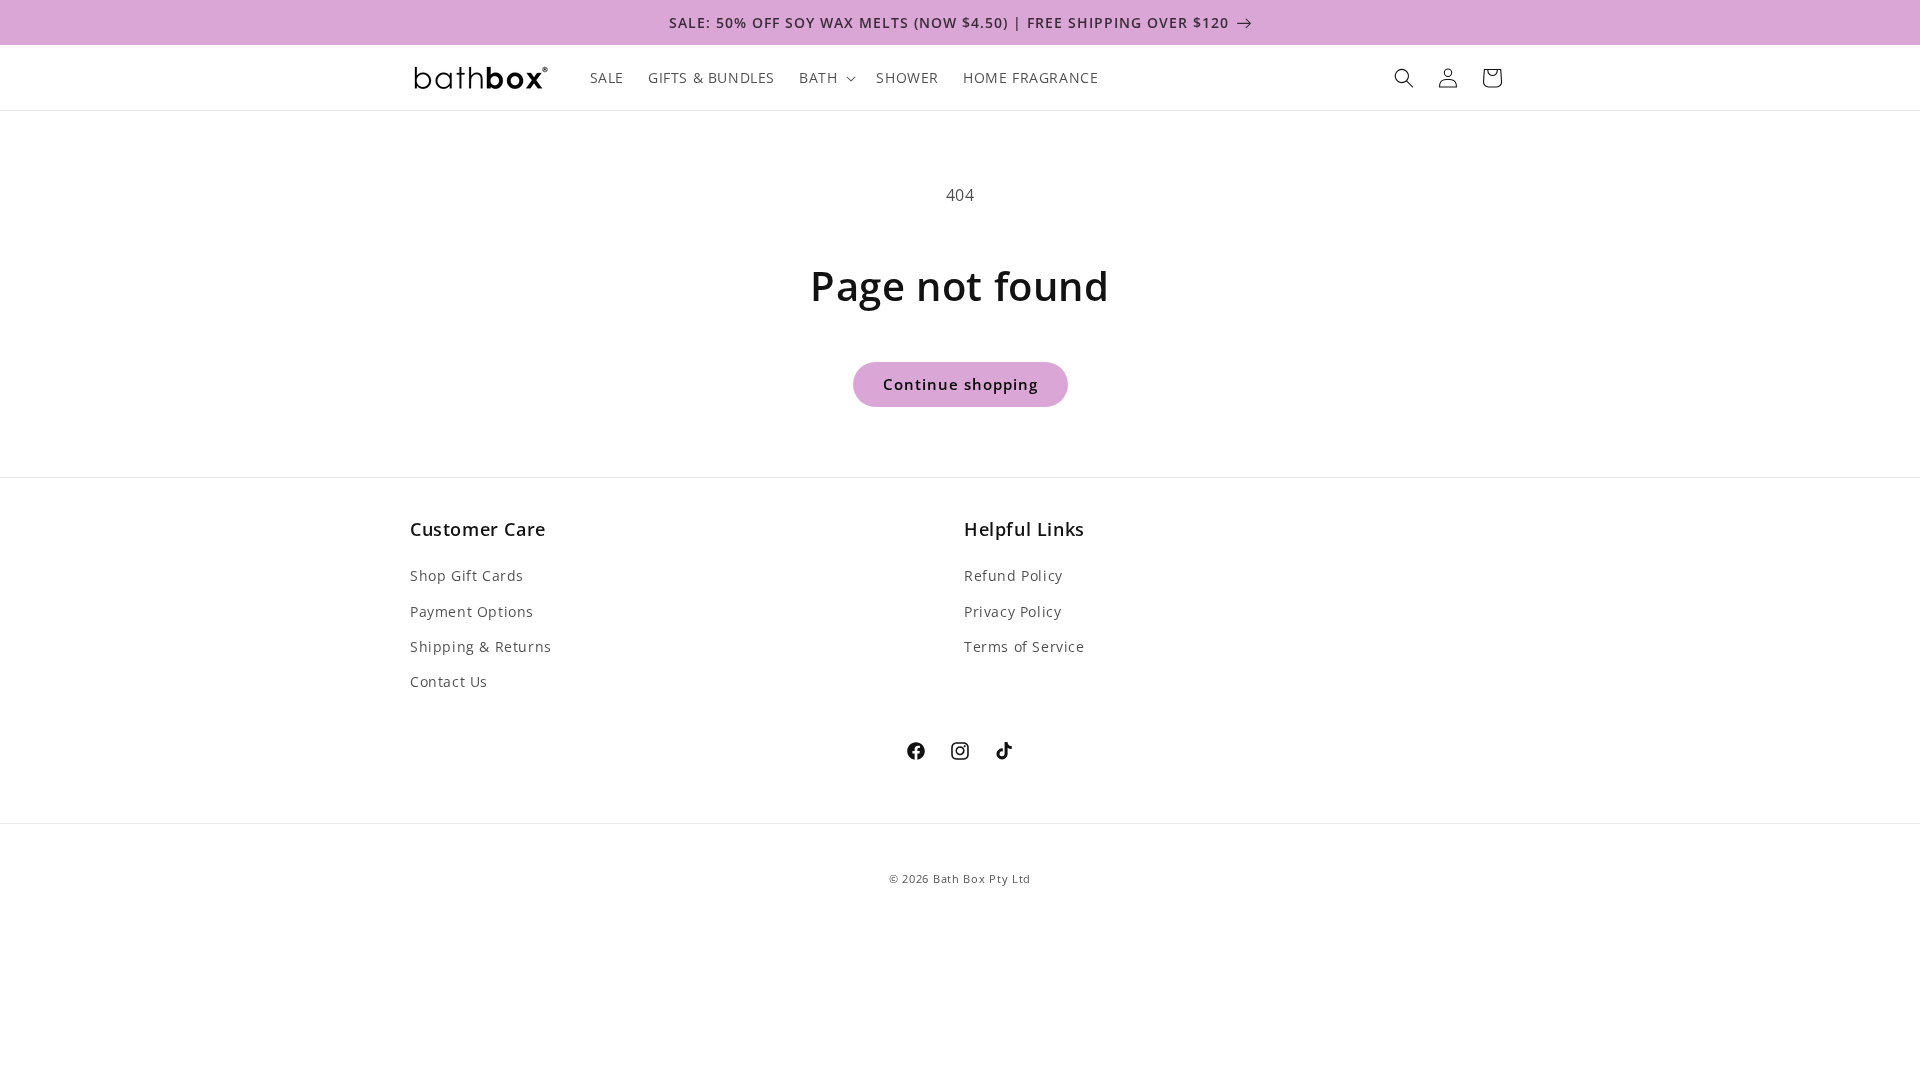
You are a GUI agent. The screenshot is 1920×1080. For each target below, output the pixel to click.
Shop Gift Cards (467, 575)
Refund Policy (1013, 575)
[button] (825, 78)
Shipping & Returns (481, 646)
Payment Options (472, 611)
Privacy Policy (1012, 611)
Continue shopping (960, 384)
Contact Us (449, 681)
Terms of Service (1024, 646)
